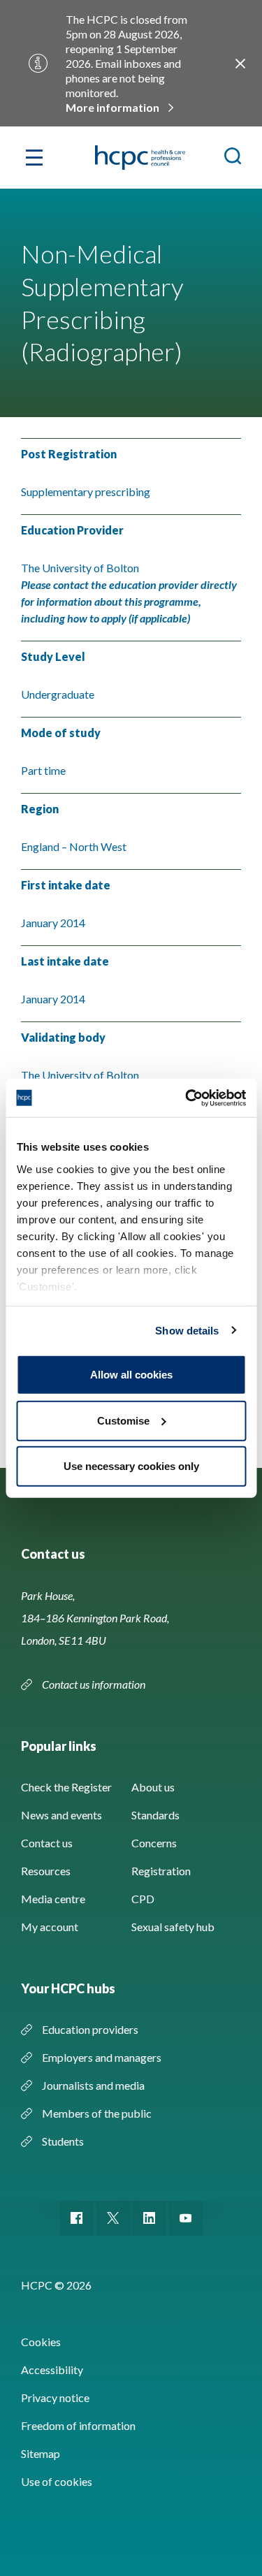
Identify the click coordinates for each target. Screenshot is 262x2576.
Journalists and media (93, 2085)
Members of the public (97, 2113)
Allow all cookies (131, 1375)
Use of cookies (57, 2481)
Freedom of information (78, 2425)
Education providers (90, 2029)
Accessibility (52, 2370)
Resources (46, 1871)
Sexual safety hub (173, 1927)
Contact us (47, 1843)
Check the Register (66, 1787)
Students (63, 2141)
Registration (161, 1871)
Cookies (41, 2342)
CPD (143, 1899)
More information (112, 107)
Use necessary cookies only (131, 1466)
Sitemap (41, 2453)
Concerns (154, 1843)
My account (50, 1927)
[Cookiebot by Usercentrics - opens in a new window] (187, 1098)
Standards (155, 1815)
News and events (61, 1815)
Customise (123, 1420)
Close (240, 64)
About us (153, 1787)
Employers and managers (102, 2057)
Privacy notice (55, 2397)
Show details (187, 1330)
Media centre (53, 1899)
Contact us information (95, 1684)
